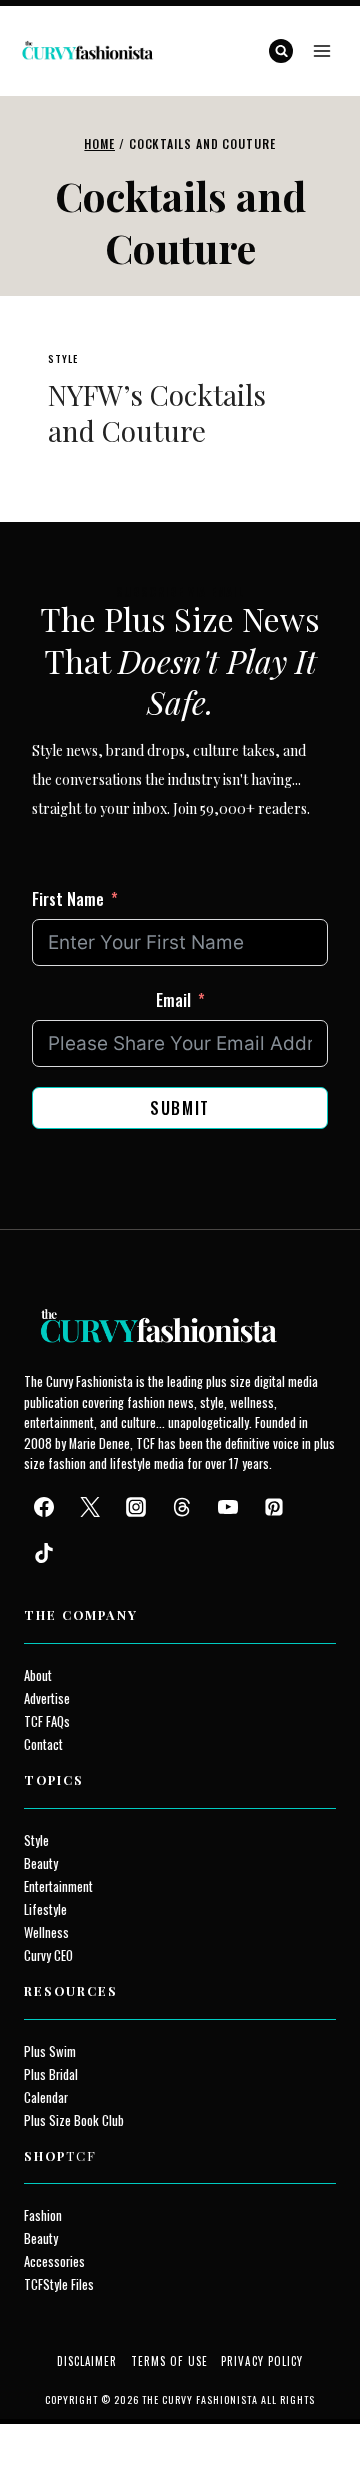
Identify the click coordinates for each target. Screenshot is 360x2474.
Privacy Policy (262, 2361)
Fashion (43, 2215)
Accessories (54, 2261)
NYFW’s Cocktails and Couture (157, 412)
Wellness (46, 1932)
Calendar (46, 2097)
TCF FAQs (47, 1721)
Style (63, 358)
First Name (68, 899)
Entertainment (58, 1886)
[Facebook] (44, 1507)
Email (173, 1000)
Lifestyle (45, 1909)
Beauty (41, 1863)
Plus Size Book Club (74, 2120)
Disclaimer (87, 2361)
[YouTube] (228, 1507)
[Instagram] (136, 1507)
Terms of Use (169, 2361)
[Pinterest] (274, 1507)
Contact (43, 1744)
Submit (180, 1108)
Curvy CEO (48, 1955)
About (38, 1675)
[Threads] (182, 1507)
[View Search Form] (281, 51)
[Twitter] (90, 1507)
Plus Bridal (51, 2074)
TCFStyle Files (59, 2284)
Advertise (47, 1698)
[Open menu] (321, 50)
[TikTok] (44, 1553)
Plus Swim (50, 2051)
